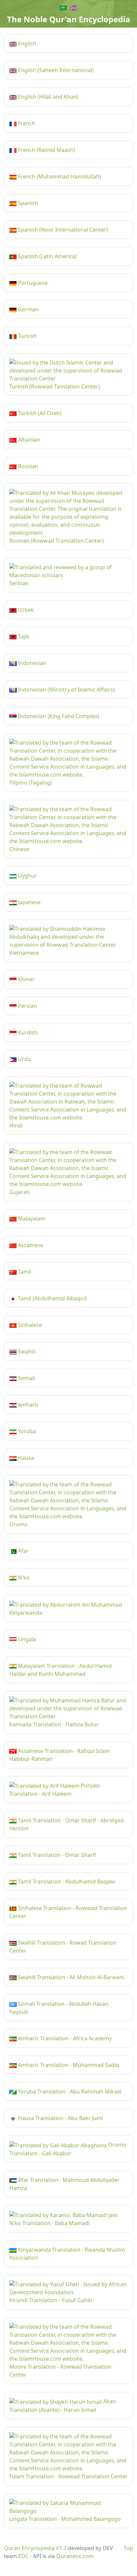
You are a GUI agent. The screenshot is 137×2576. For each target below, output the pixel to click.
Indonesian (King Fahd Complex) (58, 716)
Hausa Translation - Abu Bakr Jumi (60, 2118)
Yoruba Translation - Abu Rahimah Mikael (69, 2092)
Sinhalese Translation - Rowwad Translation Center (68, 1912)
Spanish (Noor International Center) (62, 230)
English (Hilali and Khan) (48, 97)
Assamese (30, 1245)
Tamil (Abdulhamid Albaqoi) (52, 1298)
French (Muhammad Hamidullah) (59, 176)
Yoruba (26, 1431)
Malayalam (31, 1219)
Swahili (26, 1351)
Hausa (25, 1458)
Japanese (29, 902)
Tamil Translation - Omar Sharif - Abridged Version (67, 1824)
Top (128, 2548)
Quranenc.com (75, 2556)
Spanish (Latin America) (47, 256)
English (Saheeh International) (55, 70)
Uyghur (27, 876)
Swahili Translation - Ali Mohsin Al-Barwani (70, 1977)
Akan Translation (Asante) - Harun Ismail (63, 2406)
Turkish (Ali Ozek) (39, 413)
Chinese (19, 849)
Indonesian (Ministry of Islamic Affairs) (66, 690)
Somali (26, 1378)
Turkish (27, 336)
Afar (23, 1551)
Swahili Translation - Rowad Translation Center (63, 1947)
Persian (27, 1006)
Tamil (24, 1272)
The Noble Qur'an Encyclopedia (69, 19)
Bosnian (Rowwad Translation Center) (57, 541)
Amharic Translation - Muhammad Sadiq (68, 2065)
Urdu (24, 1059)
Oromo (18, 1524)
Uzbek (25, 610)
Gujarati (19, 1192)
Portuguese (32, 283)
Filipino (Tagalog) (31, 783)
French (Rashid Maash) (46, 150)
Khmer (26, 979)
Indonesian (31, 663)
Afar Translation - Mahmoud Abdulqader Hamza (65, 2184)
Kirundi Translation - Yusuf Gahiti (51, 2300)
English (26, 44)
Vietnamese (24, 953)
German (28, 309)
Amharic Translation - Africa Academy (64, 2038)
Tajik (23, 636)
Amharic (28, 1405)
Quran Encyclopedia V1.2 (35, 2548)
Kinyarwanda (26, 1613)
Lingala (26, 1639)
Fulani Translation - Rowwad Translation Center (68, 2476)
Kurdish (27, 1032)
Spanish (27, 203)
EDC (23, 2556)
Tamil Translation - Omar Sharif (56, 1855)
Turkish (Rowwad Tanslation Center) (55, 386)
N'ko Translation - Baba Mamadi (49, 2223)
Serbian (19, 583)
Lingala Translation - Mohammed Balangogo (65, 2519)
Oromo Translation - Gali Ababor (68, 2149)
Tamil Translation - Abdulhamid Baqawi (66, 1881)
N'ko (23, 1577)
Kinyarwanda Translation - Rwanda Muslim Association (67, 2254)
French (26, 123)
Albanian (28, 440)
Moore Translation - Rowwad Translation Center (60, 2371)
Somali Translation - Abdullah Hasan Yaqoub (59, 2008)
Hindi (16, 1126)
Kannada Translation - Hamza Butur (54, 1724)
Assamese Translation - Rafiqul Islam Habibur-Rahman (60, 1755)
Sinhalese (29, 1325)
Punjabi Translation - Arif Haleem (55, 1790)
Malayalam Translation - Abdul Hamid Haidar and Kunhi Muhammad (61, 1670)
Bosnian (27, 466)
